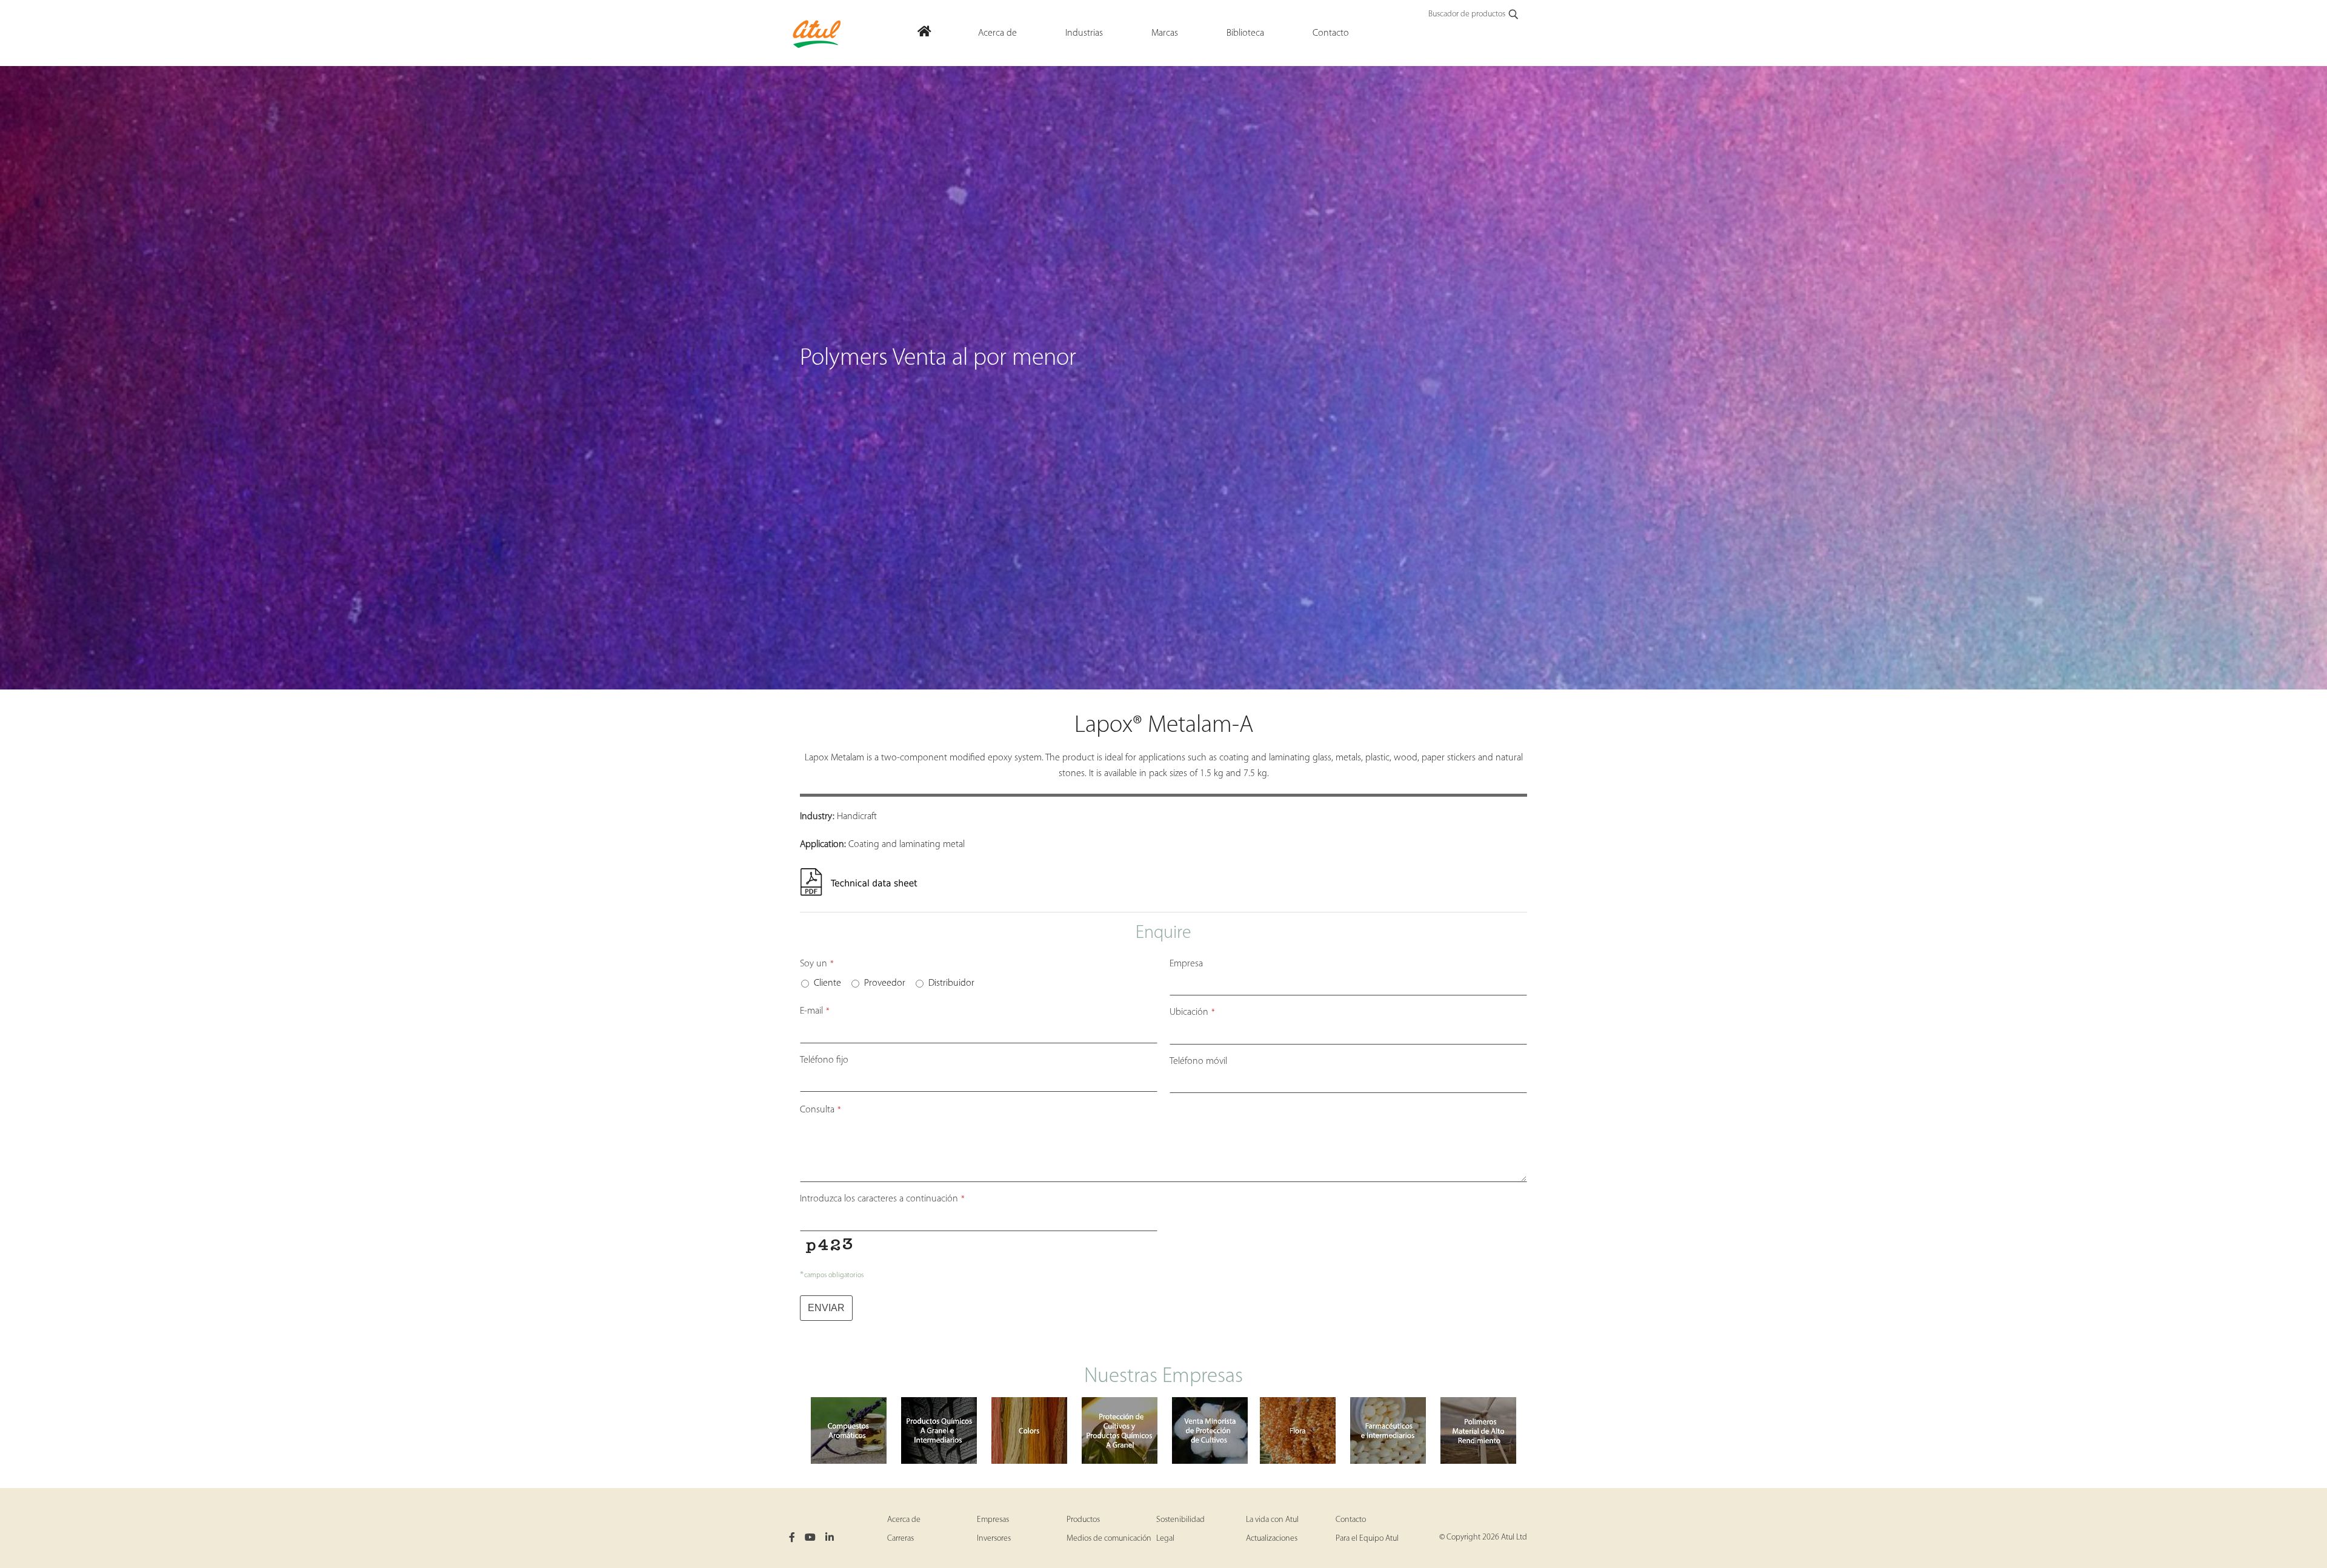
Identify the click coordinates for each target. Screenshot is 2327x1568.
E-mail (815, 1011)
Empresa (1186, 964)
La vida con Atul (1272, 1520)
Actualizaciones (1272, 1539)
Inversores (994, 1539)
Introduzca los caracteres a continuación (882, 1199)
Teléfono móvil (1198, 1061)
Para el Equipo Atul (1367, 1539)
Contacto (1351, 1520)
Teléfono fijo (824, 1060)
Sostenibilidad (1180, 1520)
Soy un (817, 964)
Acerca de (904, 1520)
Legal (1165, 1539)
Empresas (993, 1520)
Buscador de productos (1467, 14)
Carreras (901, 1539)
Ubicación (1192, 1012)
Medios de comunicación (1109, 1539)
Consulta (821, 1110)
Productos (1083, 1520)
